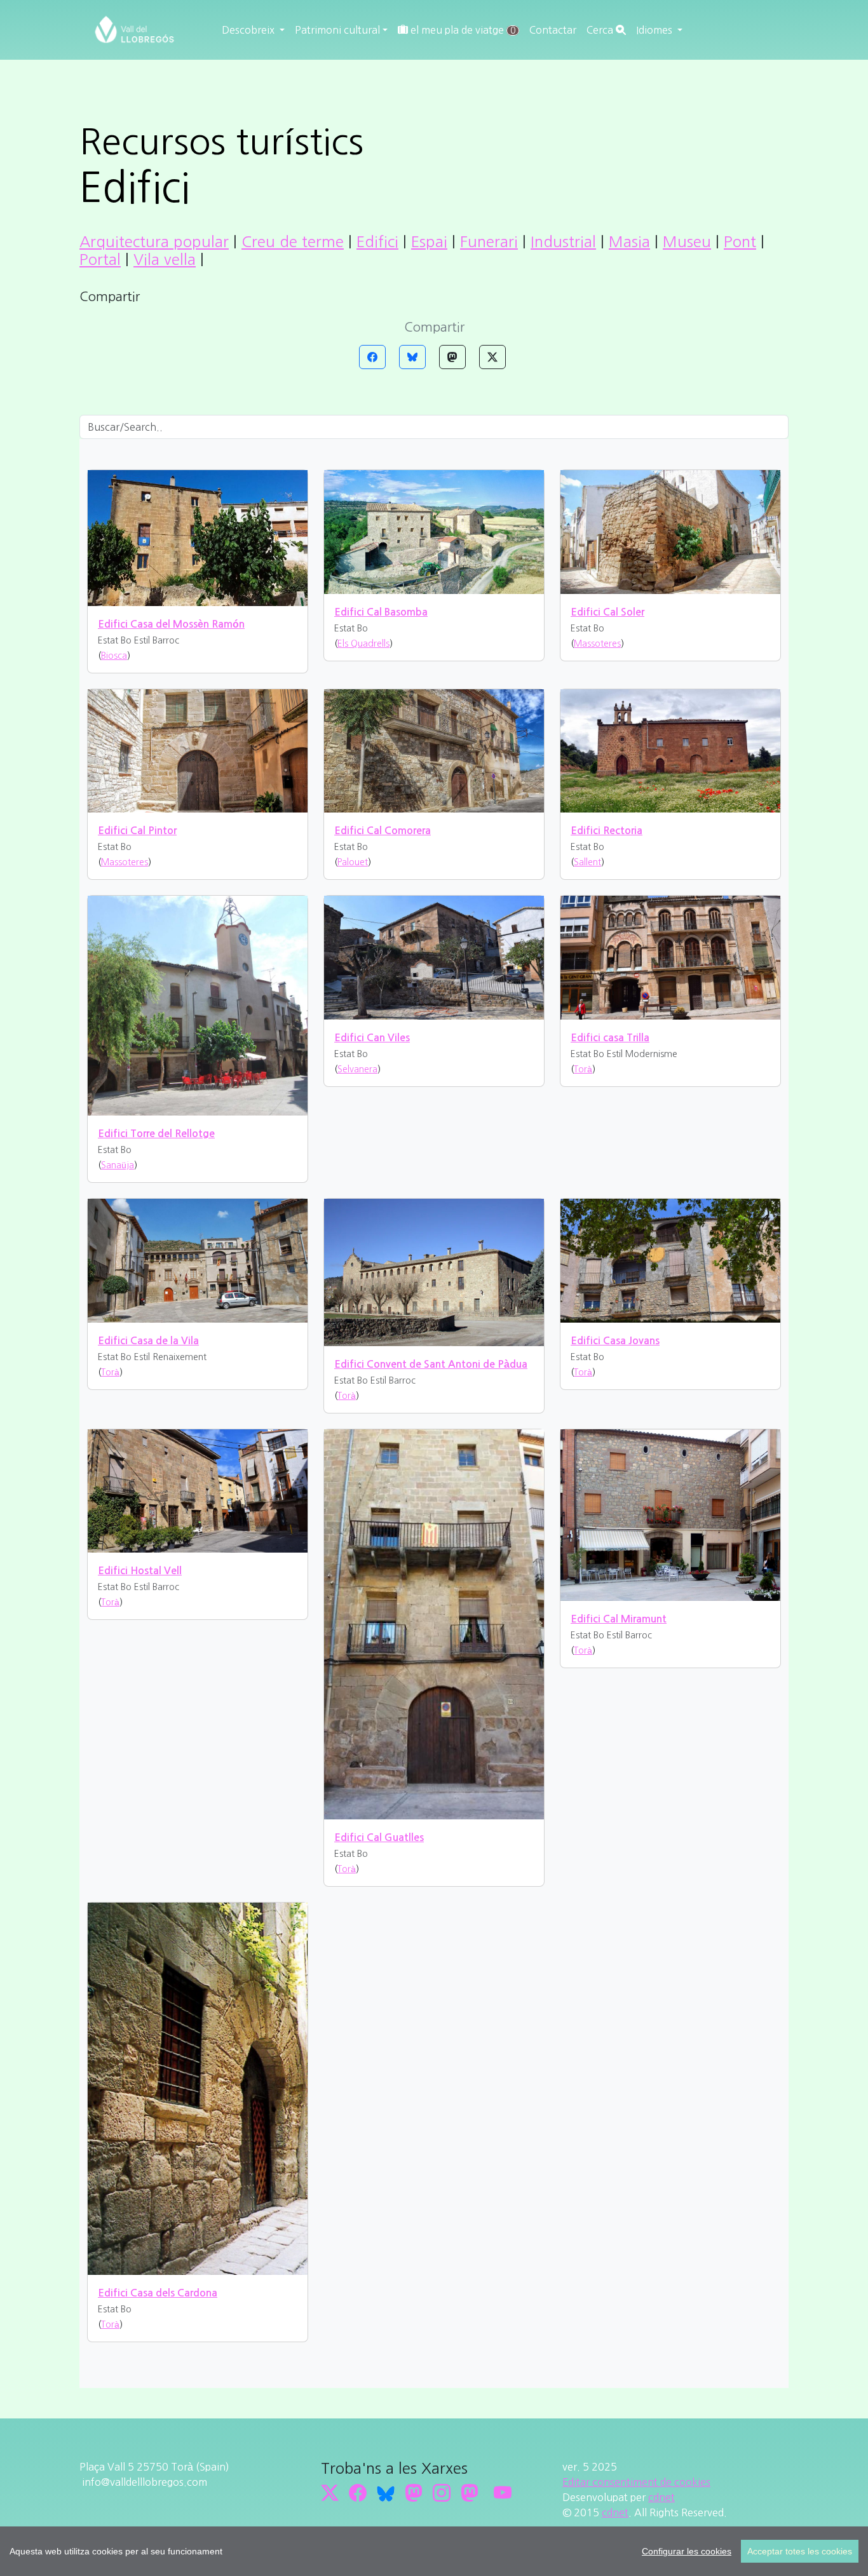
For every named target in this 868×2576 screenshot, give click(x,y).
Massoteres (597, 644)
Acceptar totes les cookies (800, 2551)
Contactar (553, 30)
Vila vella (165, 259)
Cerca (601, 30)
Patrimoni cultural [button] (337, 30)
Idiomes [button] (655, 30)
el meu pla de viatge (462, 30)
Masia (629, 241)
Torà (583, 1069)
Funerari (489, 241)
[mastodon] (470, 2493)
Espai (429, 241)
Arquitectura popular (154, 241)
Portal (100, 259)
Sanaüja (118, 1165)
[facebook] (358, 2493)
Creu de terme (293, 241)
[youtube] (503, 2493)
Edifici (377, 241)
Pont (740, 241)
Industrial (563, 241)
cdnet (661, 2497)
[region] (434, 2551)
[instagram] (442, 2493)
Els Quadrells (363, 644)
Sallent (587, 862)
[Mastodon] (452, 357)
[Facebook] (372, 357)
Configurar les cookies (687, 2551)
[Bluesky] (412, 357)
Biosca (114, 656)
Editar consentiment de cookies (636, 2482)
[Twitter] (492, 357)
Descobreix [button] (249, 30)
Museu (687, 241)
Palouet (353, 862)
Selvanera (357, 1069)
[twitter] (330, 2493)
